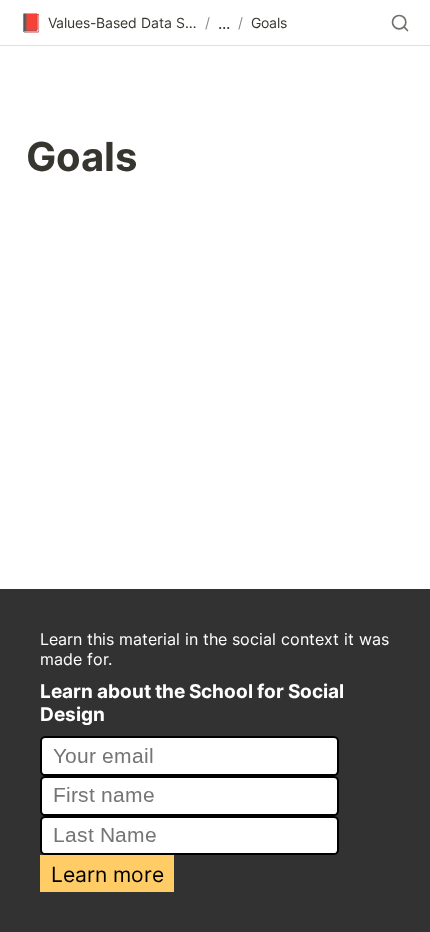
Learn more (107, 874)
